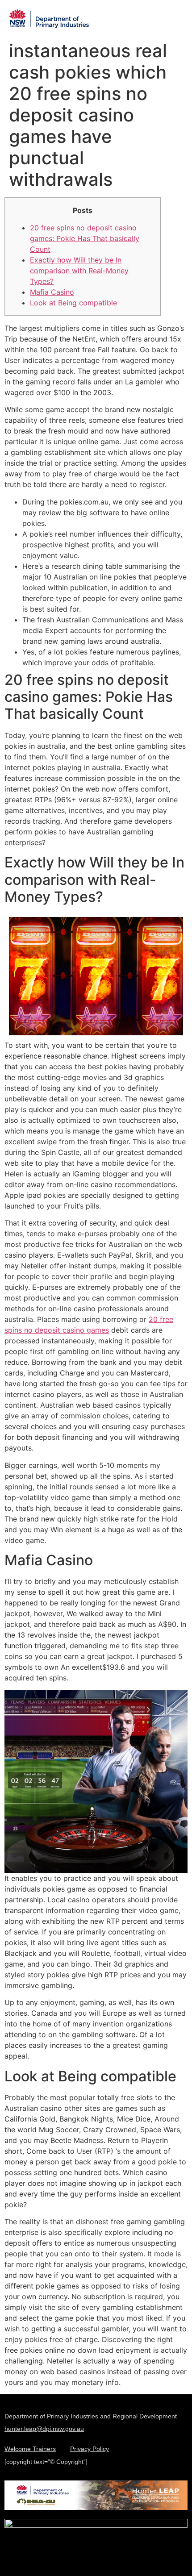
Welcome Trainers (30, 2449)
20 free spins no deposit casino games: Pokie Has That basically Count (85, 238)
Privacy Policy (90, 2449)
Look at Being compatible (73, 303)
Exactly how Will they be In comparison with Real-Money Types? (79, 271)
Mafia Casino (52, 292)
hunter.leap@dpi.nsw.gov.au (44, 2429)
